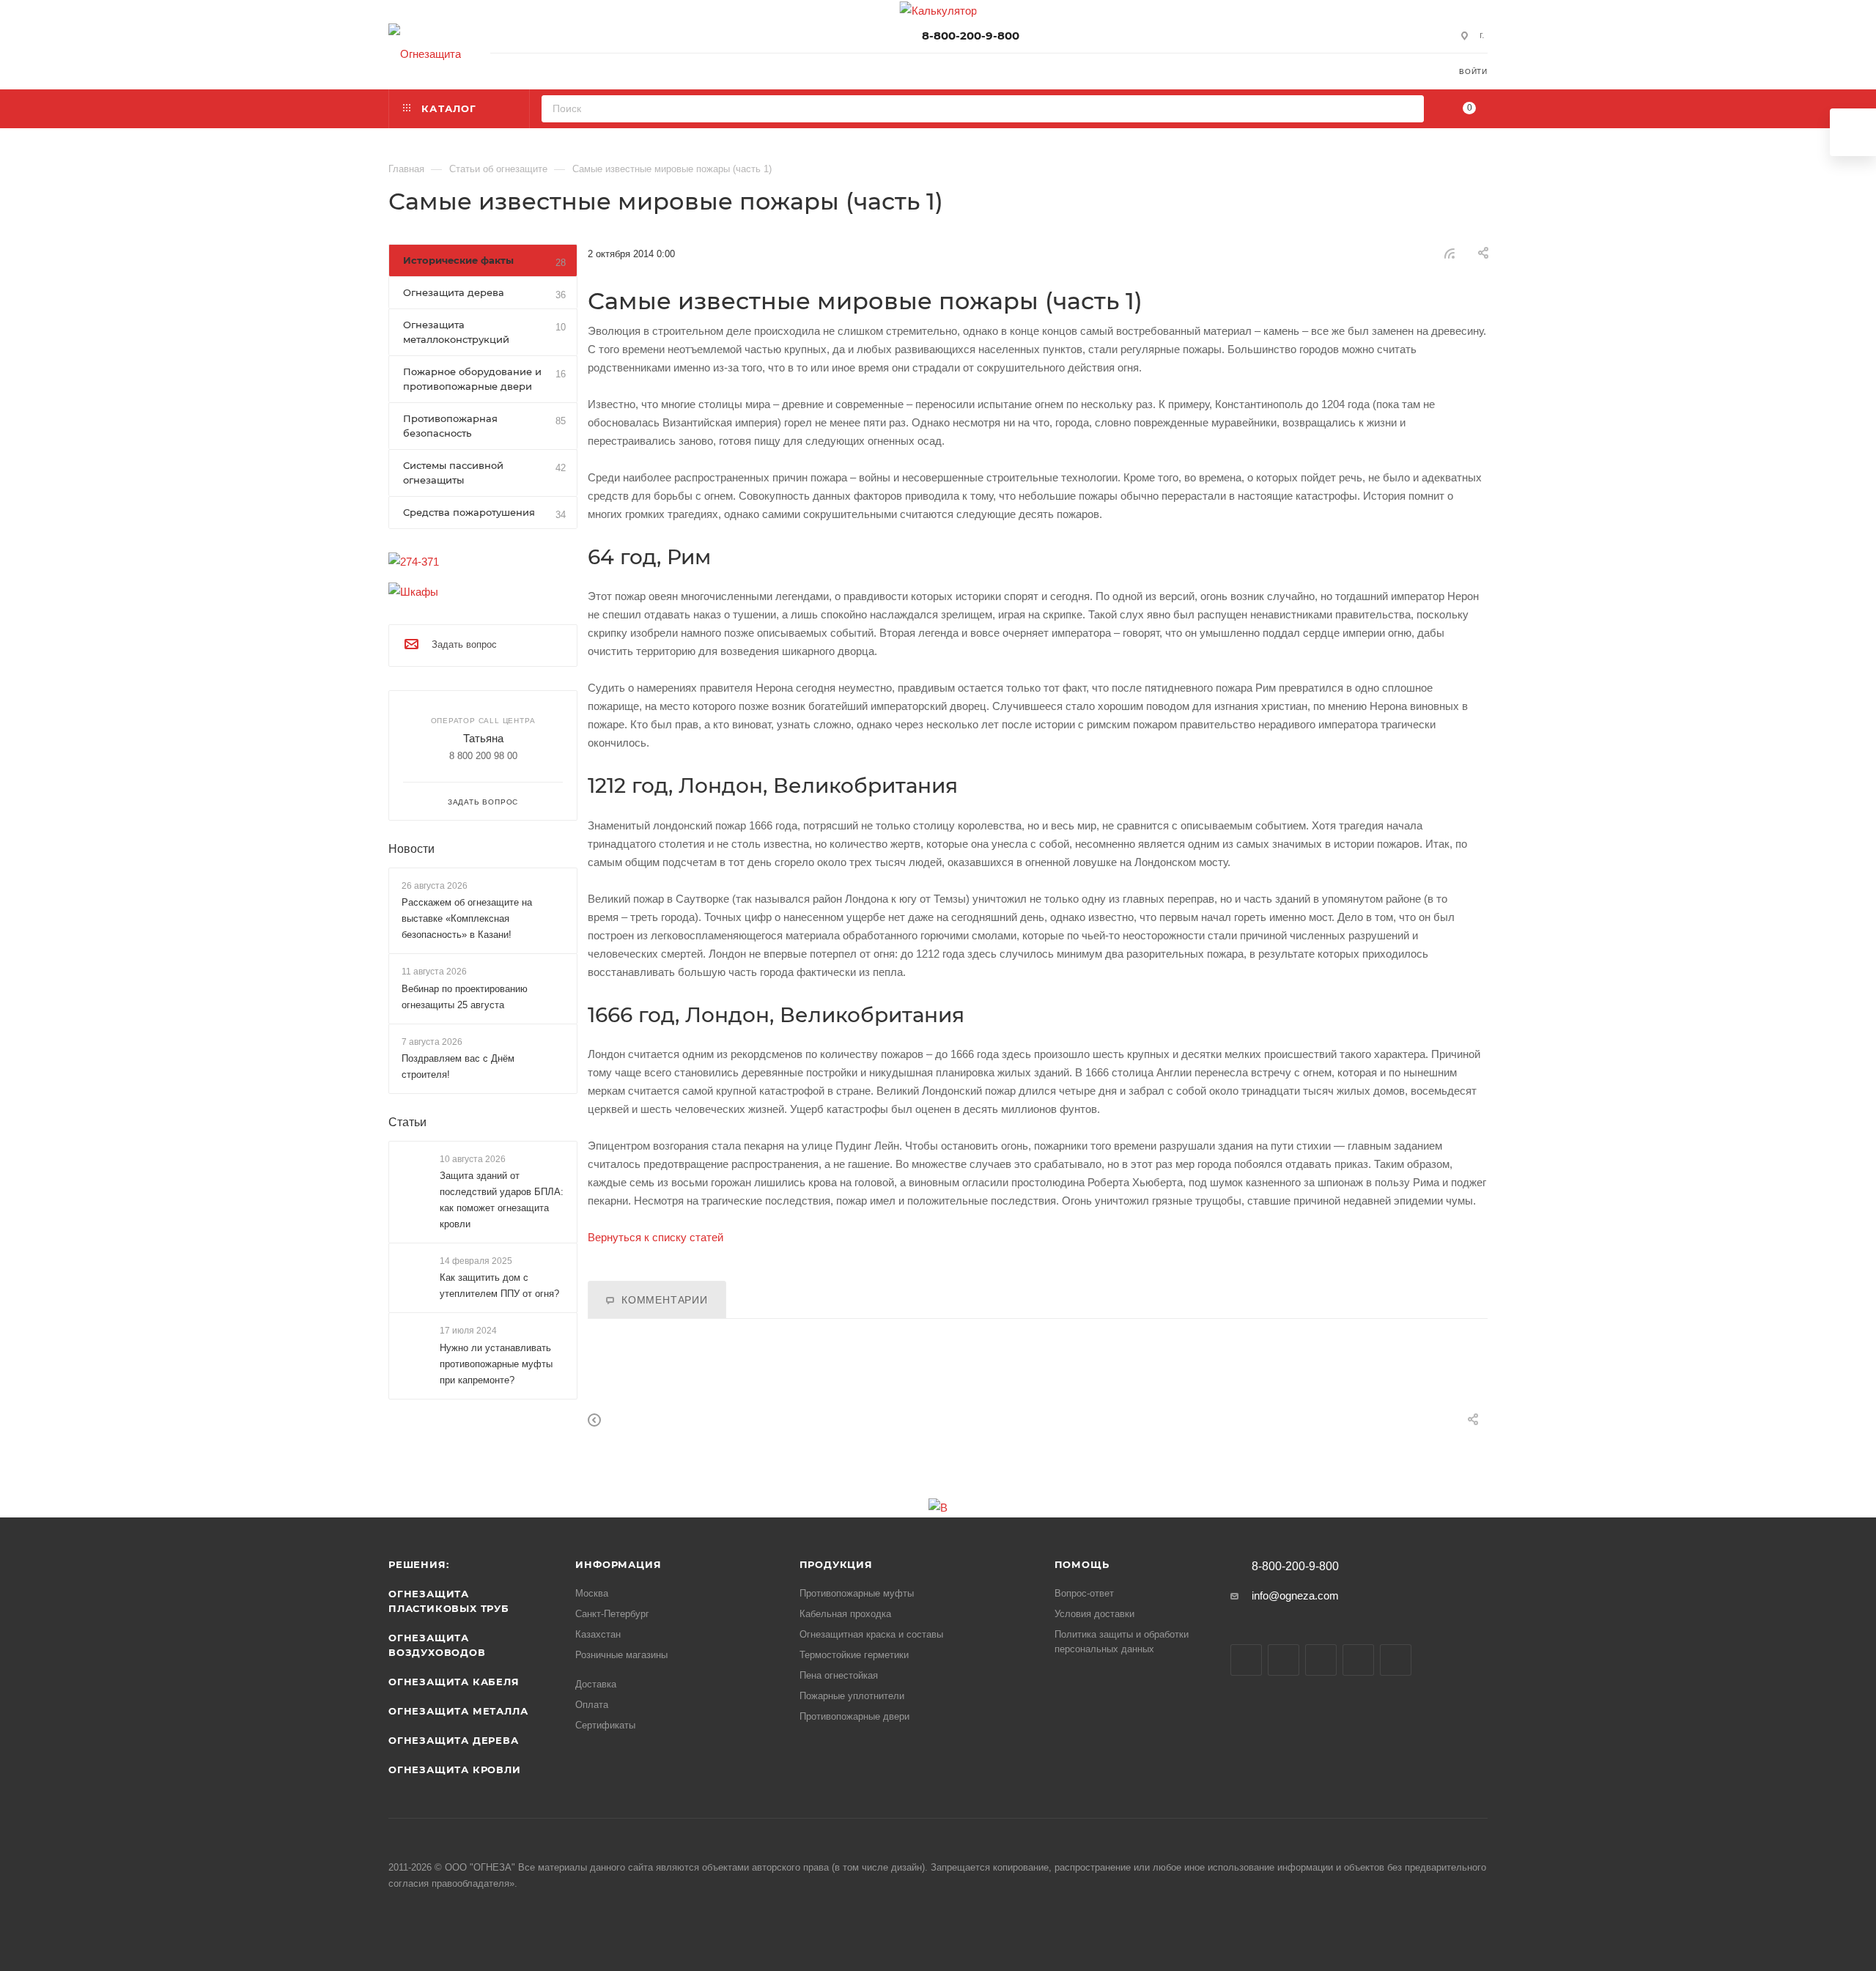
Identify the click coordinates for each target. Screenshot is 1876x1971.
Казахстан (598, 1634)
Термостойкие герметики (854, 1655)
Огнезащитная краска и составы (871, 1634)
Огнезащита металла (458, 1711)
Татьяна (483, 738)
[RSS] (1450, 253)
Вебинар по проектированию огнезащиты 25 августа (465, 996)
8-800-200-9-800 (971, 36)
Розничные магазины (621, 1655)
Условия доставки (1094, 1614)
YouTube (1321, 1660)
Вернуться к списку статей (656, 1237)
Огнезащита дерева (454, 1740)
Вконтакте (1246, 1660)
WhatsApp (1358, 1660)
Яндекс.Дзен (1396, 1660)
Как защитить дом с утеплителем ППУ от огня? (499, 1286)
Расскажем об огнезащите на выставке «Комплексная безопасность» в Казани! (467, 918)
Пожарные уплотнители (852, 1696)
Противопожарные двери (854, 1716)
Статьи (407, 1121)
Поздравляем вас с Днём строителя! (458, 1066)
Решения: (418, 1564)
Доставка (596, 1684)
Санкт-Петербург (612, 1614)
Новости (411, 849)
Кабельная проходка (845, 1614)
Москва (592, 1593)
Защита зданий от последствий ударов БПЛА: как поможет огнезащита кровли (502, 1200)
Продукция (836, 1564)
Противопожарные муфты (857, 1593)
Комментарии (665, 1300)
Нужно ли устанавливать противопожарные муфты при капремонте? (496, 1363)
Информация (618, 1564)
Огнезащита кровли (455, 1770)
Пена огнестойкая (839, 1675)
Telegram (1284, 1660)
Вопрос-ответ (1084, 1593)
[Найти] (1408, 109)
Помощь (1082, 1564)
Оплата (592, 1705)
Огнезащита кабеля (454, 1682)
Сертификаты (605, 1725)
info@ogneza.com (1295, 1595)
